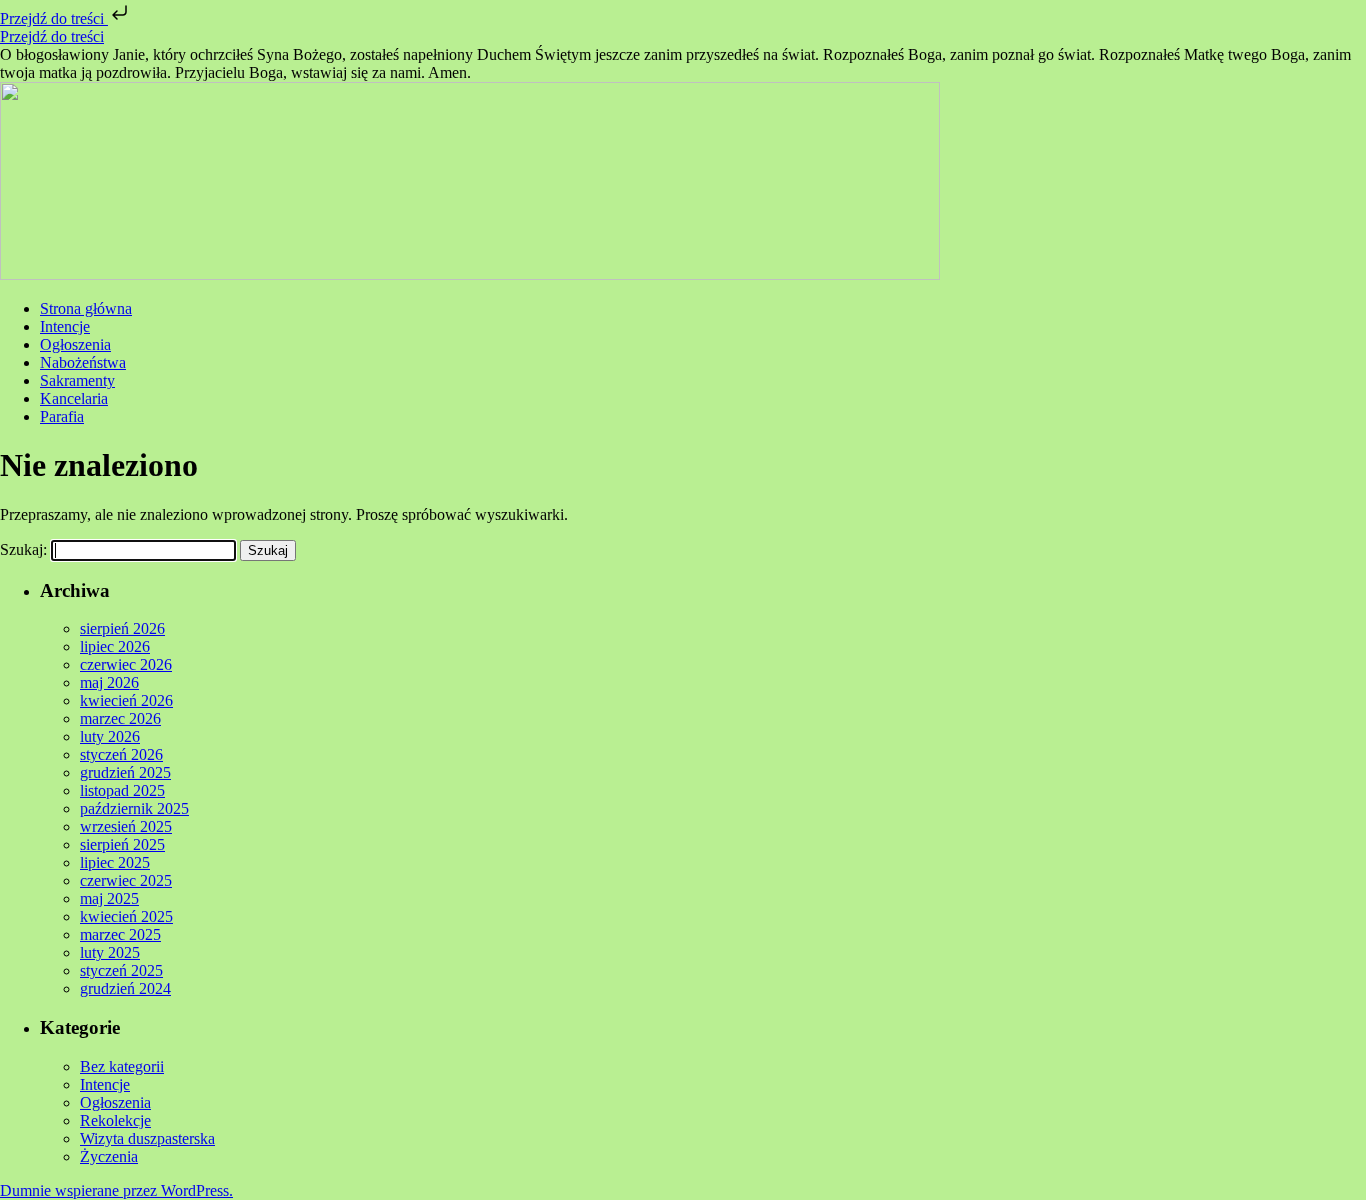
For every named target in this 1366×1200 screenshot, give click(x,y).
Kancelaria (74, 398)
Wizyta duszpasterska (147, 1138)
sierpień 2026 (122, 628)
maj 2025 (109, 898)
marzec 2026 (120, 718)
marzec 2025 (120, 934)
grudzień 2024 (125, 988)
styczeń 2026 (121, 754)
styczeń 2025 (121, 970)
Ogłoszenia (75, 344)
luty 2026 (110, 736)
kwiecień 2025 (126, 916)
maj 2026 (109, 682)
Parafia (62, 416)
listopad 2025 (122, 790)
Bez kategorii (122, 1066)
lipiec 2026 (115, 646)
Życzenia (109, 1156)
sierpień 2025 (122, 844)
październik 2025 (134, 808)
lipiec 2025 (115, 862)
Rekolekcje (115, 1120)
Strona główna (86, 308)
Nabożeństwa (83, 362)
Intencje (65, 326)
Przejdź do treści (54, 18)
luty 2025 (110, 952)
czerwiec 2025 (126, 880)
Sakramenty (77, 380)
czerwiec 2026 (126, 664)
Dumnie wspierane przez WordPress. (116, 1190)
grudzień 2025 (125, 772)
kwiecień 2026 (126, 700)
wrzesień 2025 (126, 826)
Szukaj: (23, 549)
